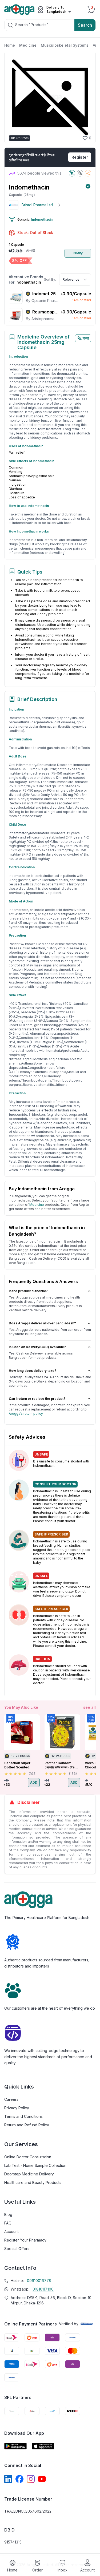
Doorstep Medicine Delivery (29, 2174)
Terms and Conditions (23, 2116)
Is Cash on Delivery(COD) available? (37, 1347)
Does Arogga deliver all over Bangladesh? (42, 1323)
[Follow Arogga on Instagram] (31, 2479)
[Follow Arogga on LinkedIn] (8, 2479)
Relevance (71, 279)
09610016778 (39, 2281)
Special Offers (17, 2249)
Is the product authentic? (28, 1291)
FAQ (8, 2223)
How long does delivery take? (33, 1371)
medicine (37, 1205)
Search (85, 25)
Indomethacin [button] (42, 219)
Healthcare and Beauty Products (33, 2182)
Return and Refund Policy (27, 2125)
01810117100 (43, 2289)
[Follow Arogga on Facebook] (19, 2479)
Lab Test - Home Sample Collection (35, 2165)
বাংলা (86, 338)
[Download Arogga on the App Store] (43, 2446)
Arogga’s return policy (26, 1414)
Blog (8, 2214)
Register (80, 157)
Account (11, 2232)
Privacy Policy (17, 2108)
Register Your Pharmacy (25, 2240)
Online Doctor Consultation (28, 2157)
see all (89, 1707)
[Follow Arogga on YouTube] (42, 2479)
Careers (11, 2099)
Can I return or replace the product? (37, 1399)
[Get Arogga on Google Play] (15, 2446)
